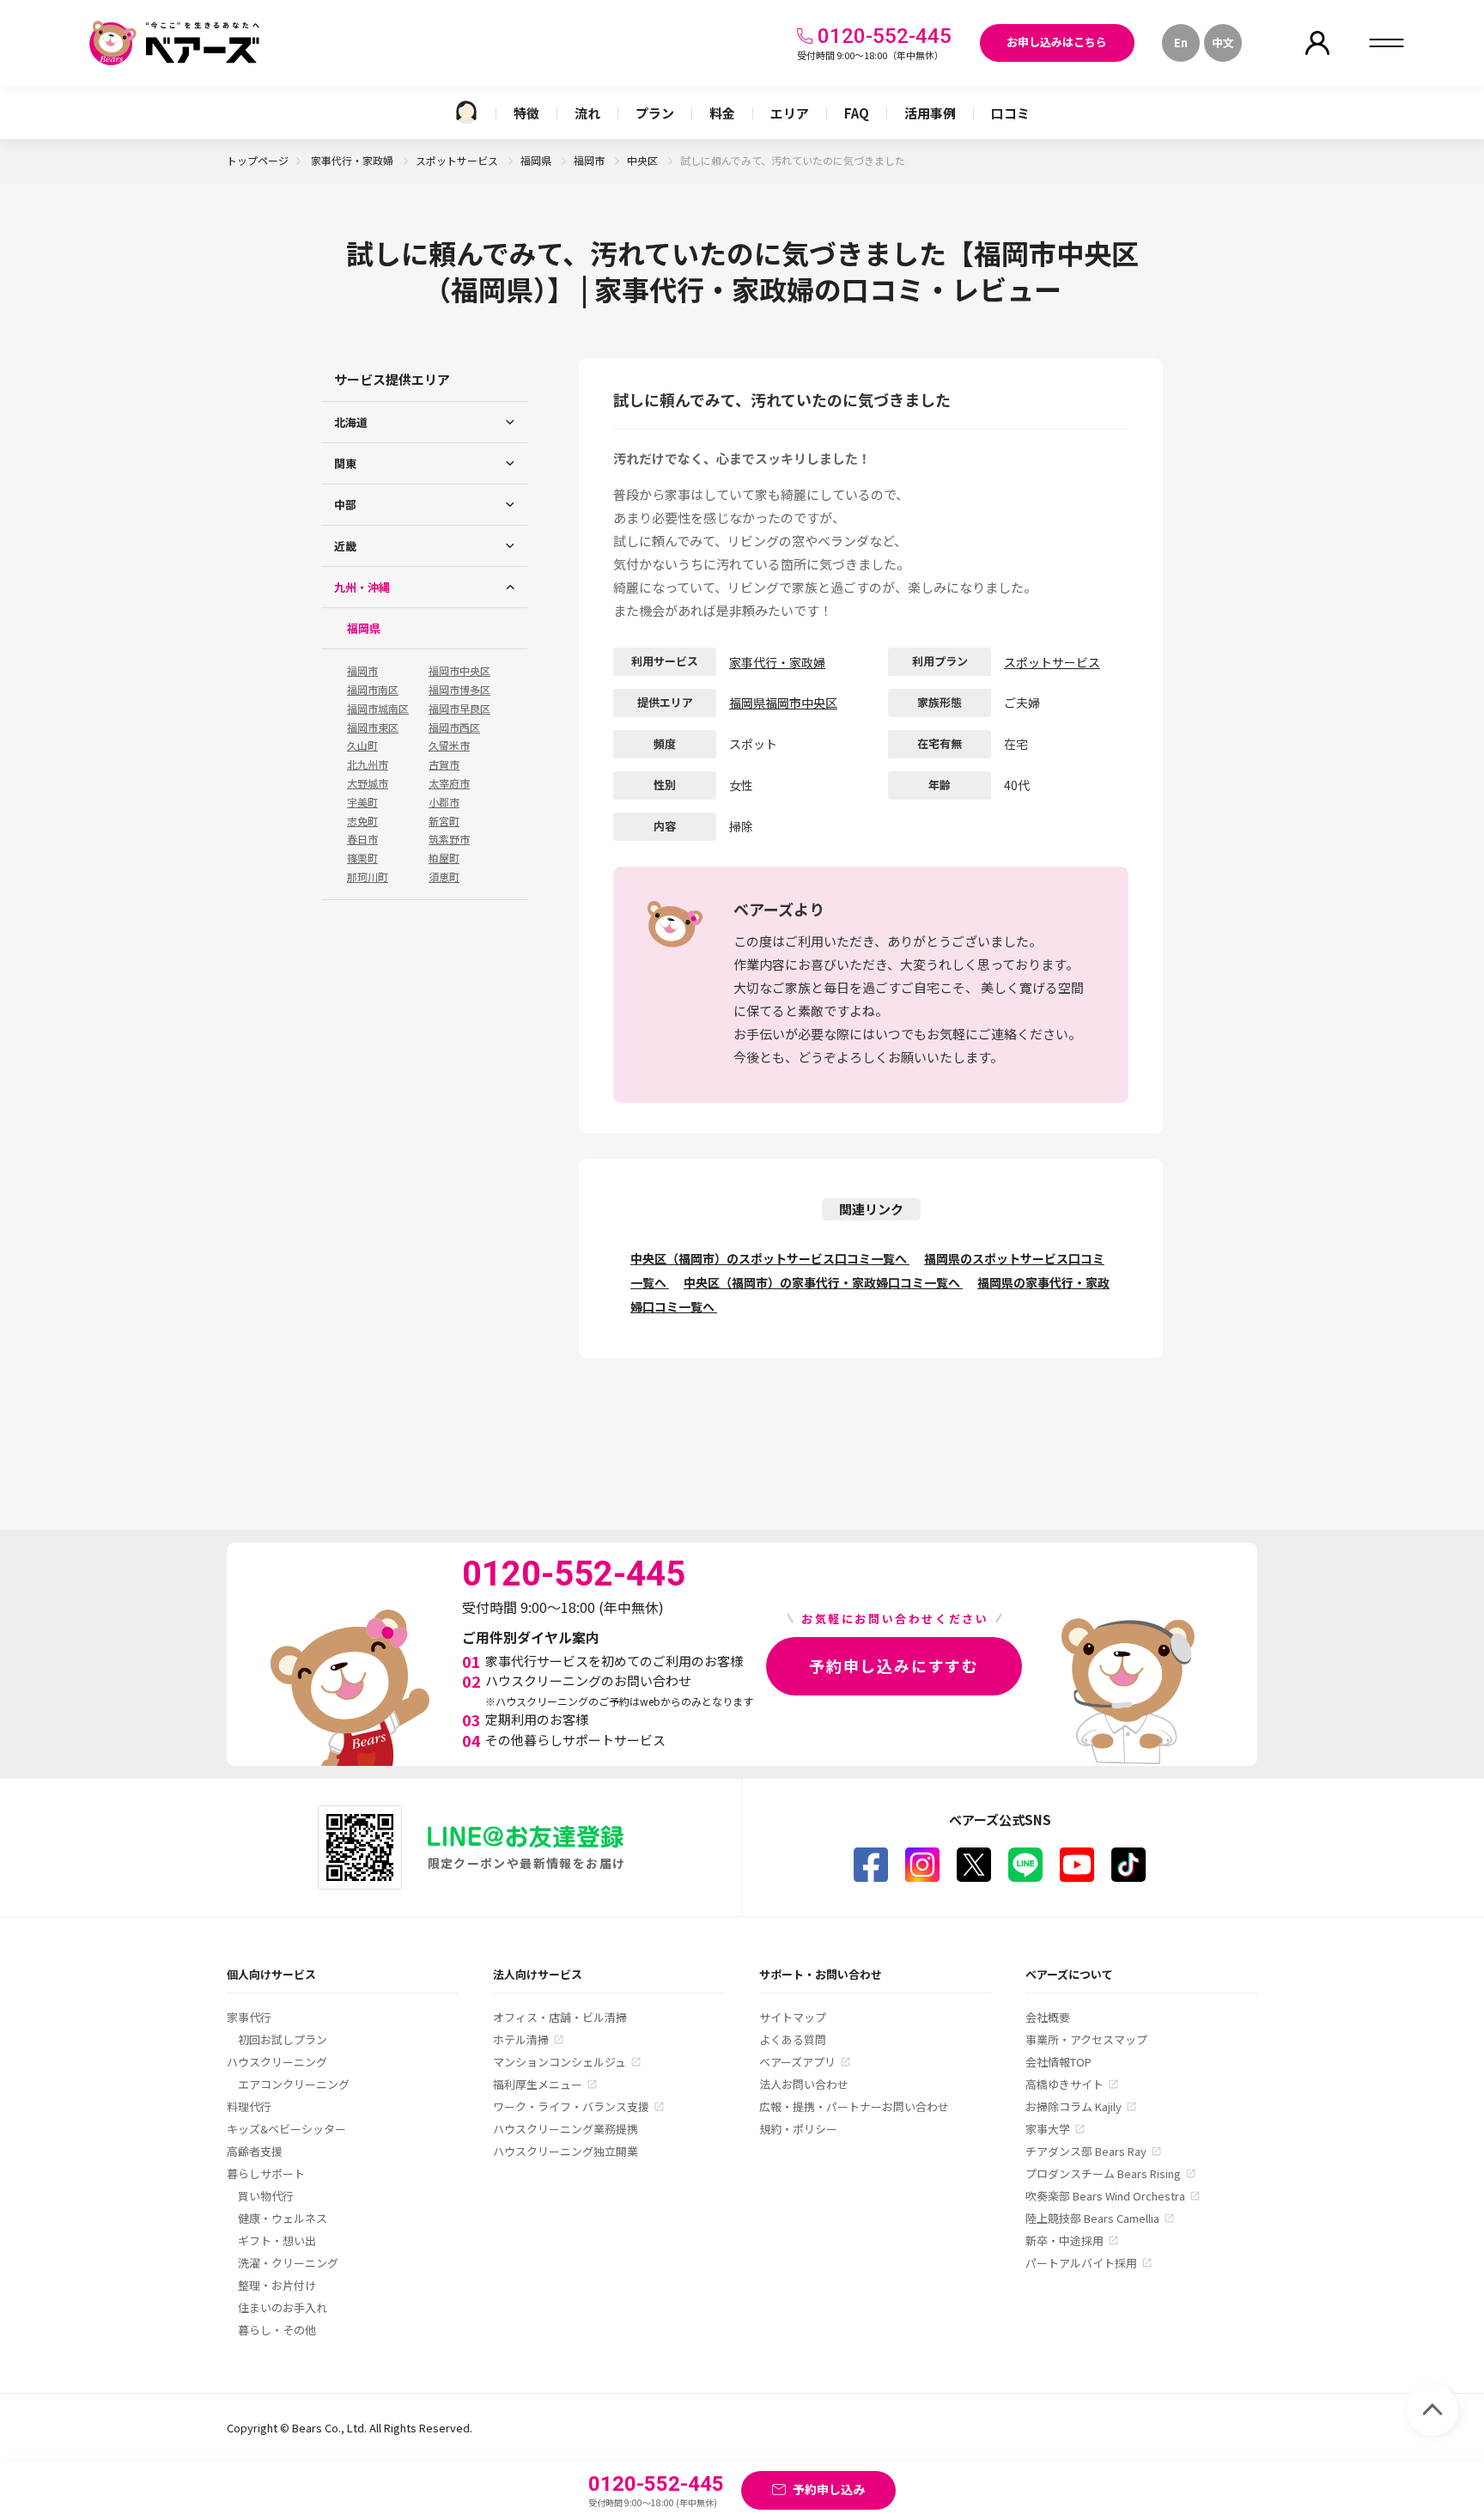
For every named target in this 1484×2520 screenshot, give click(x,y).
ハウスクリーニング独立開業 (566, 2151)
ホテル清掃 (521, 2039)
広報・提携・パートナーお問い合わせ (854, 2106)
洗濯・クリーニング (288, 2263)
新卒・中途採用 (1064, 2240)
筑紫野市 (449, 839)
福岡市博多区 (459, 690)
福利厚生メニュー (538, 2084)
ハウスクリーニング (277, 2062)
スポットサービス (458, 160)
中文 (1223, 43)
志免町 (362, 821)
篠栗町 (362, 858)
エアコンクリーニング (294, 2084)
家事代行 (249, 2017)
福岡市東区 (373, 727)
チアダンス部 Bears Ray (1086, 2151)
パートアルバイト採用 (1081, 2263)
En (1181, 43)
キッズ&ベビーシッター (286, 2129)
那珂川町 (368, 877)
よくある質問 (793, 2039)
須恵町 (444, 877)
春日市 (362, 839)
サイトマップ (793, 2017)
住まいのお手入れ (283, 2307)
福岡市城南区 (378, 709)
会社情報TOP (1058, 2062)
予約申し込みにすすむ (894, 1665)
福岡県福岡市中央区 (783, 703)
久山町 (362, 746)
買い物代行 (266, 2196)
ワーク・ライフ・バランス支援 (571, 2106)
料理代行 (249, 2106)
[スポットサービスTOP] (466, 113)
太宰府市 (449, 783)
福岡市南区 (373, 690)
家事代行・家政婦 (353, 160)
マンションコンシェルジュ (560, 2062)
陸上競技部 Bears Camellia (1092, 2218)
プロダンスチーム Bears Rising (1103, 2173)
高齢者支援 (255, 2151)
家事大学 (1048, 2129)
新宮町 (444, 821)
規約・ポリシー (798, 2129)
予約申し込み (829, 2489)
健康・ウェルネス (283, 2218)
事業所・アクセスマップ (1086, 2039)
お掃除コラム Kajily (1073, 2106)
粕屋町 (444, 858)
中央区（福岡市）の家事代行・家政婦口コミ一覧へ (823, 1282)
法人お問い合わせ (804, 2084)
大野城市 (368, 783)
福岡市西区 (454, 727)
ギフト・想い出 (277, 2240)
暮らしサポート (266, 2173)
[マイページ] (1317, 43)
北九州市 (368, 764)
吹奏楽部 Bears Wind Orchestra (1105, 2196)
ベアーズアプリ (797, 2062)
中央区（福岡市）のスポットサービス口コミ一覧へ (770, 1258)
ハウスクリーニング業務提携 (566, 2129)
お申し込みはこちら (1057, 42)
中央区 (644, 160)
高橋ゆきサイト (1064, 2084)
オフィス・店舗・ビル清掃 (560, 2017)
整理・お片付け (277, 2285)
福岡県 (537, 160)
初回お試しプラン (283, 2039)
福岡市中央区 (459, 671)
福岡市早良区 (459, 709)
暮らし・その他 (277, 2330)
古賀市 (444, 764)
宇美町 (362, 802)
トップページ (258, 160)
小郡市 (444, 802)
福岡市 (590, 160)
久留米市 (449, 746)
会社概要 (1048, 2017)
